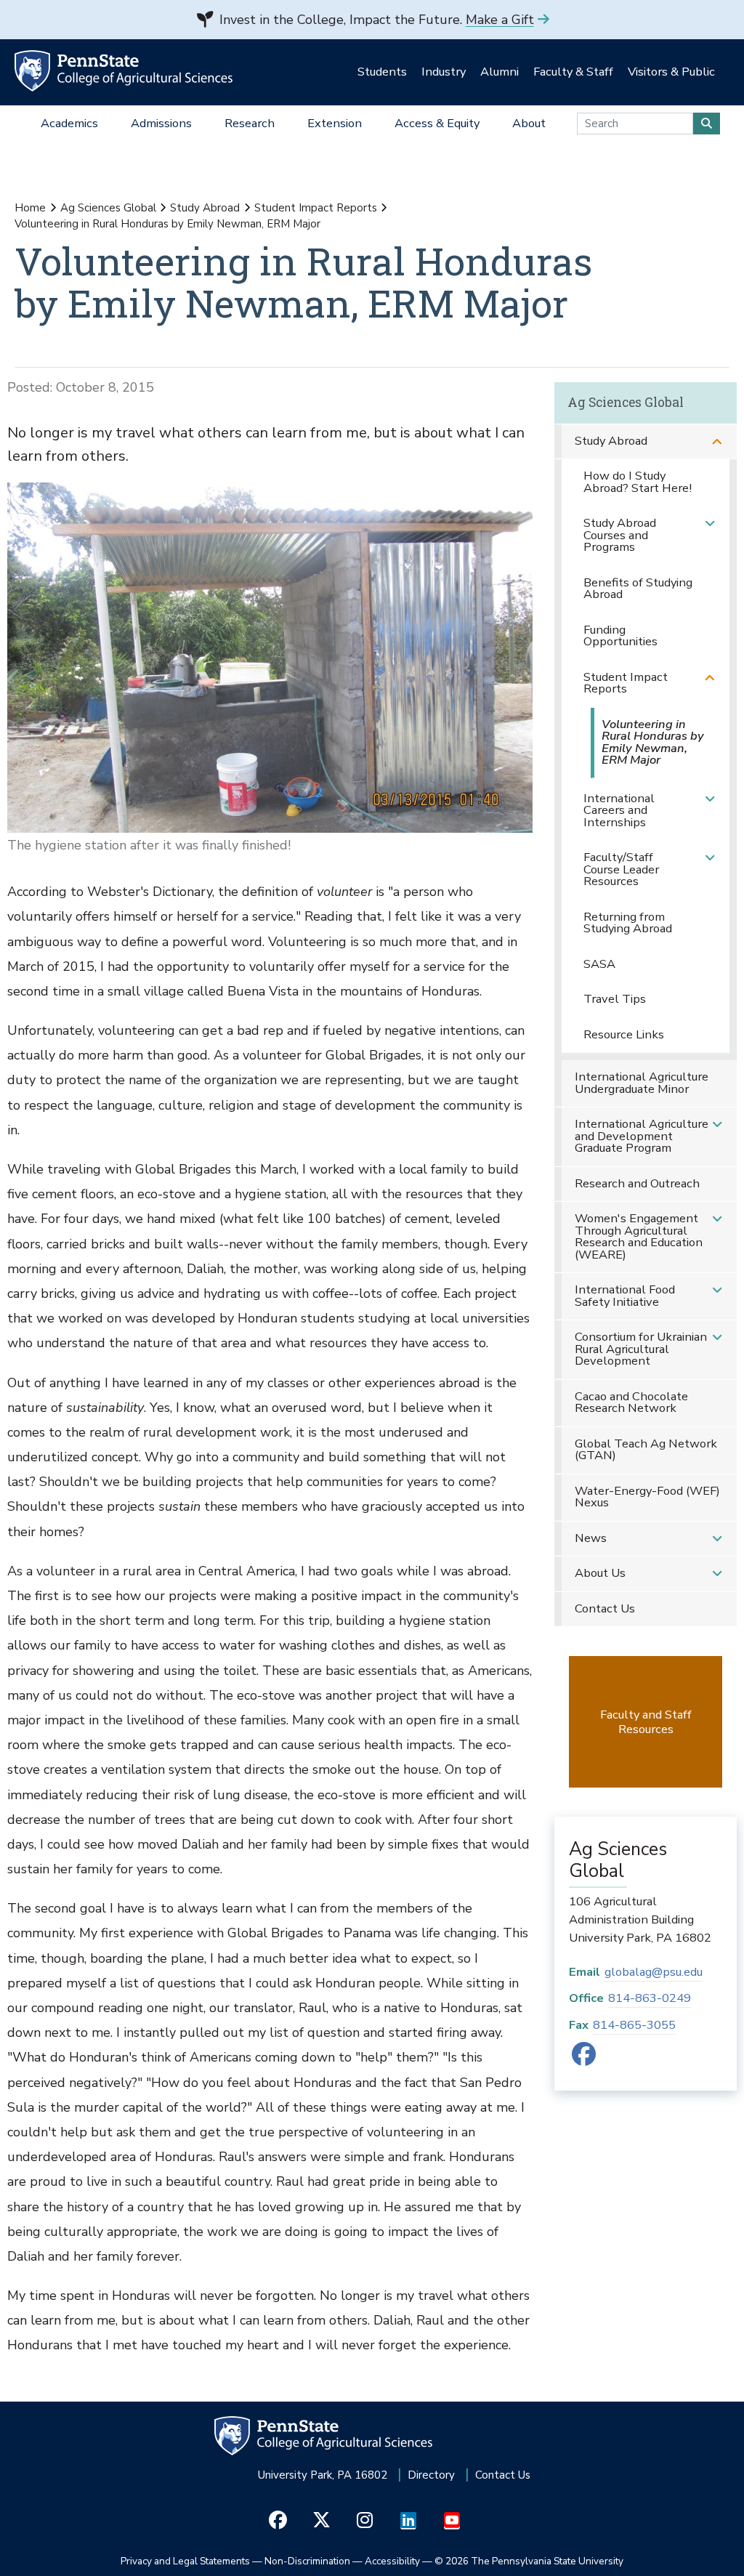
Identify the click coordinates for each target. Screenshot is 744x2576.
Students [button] (382, 72)
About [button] (529, 123)
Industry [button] (444, 72)
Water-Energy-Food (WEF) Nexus (647, 1497)
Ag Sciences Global (108, 208)
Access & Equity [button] (437, 123)
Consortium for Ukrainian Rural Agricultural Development (641, 1349)
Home (30, 208)
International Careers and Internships (619, 810)
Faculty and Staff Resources (646, 1722)
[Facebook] (584, 2059)
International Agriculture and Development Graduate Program (642, 1136)
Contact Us (605, 1608)
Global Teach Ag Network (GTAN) (646, 1450)
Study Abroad (205, 208)
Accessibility (392, 2561)
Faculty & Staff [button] (573, 72)
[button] (717, 441)
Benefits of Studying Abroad (638, 589)
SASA (599, 964)
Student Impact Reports (316, 208)
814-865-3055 (634, 2025)
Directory (431, 2475)
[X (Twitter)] (322, 2521)
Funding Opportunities (620, 636)
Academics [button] (69, 123)
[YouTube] (452, 2521)
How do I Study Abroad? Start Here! (638, 482)
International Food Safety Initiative (625, 1296)
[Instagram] (365, 2521)
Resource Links (624, 1034)
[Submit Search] (707, 124)
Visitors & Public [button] (671, 72)
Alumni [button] (500, 72)
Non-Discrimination (307, 2561)
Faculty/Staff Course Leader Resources (621, 869)
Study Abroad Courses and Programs (620, 535)
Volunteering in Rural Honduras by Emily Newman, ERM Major (653, 742)
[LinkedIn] (409, 2521)
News (591, 1538)
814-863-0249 (650, 1998)
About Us (600, 1573)
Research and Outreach (637, 1183)
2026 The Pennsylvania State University (529, 2561)
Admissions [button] (161, 123)
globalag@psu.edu (654, 1972)
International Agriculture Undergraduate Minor (642, 1083)
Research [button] (250, 123)
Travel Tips (615, 999)
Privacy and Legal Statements (185, 2561)
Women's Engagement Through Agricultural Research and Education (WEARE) (639, 1236)
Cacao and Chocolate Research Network (631, 1402)
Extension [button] (335, 123)
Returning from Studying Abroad (628, 923)
